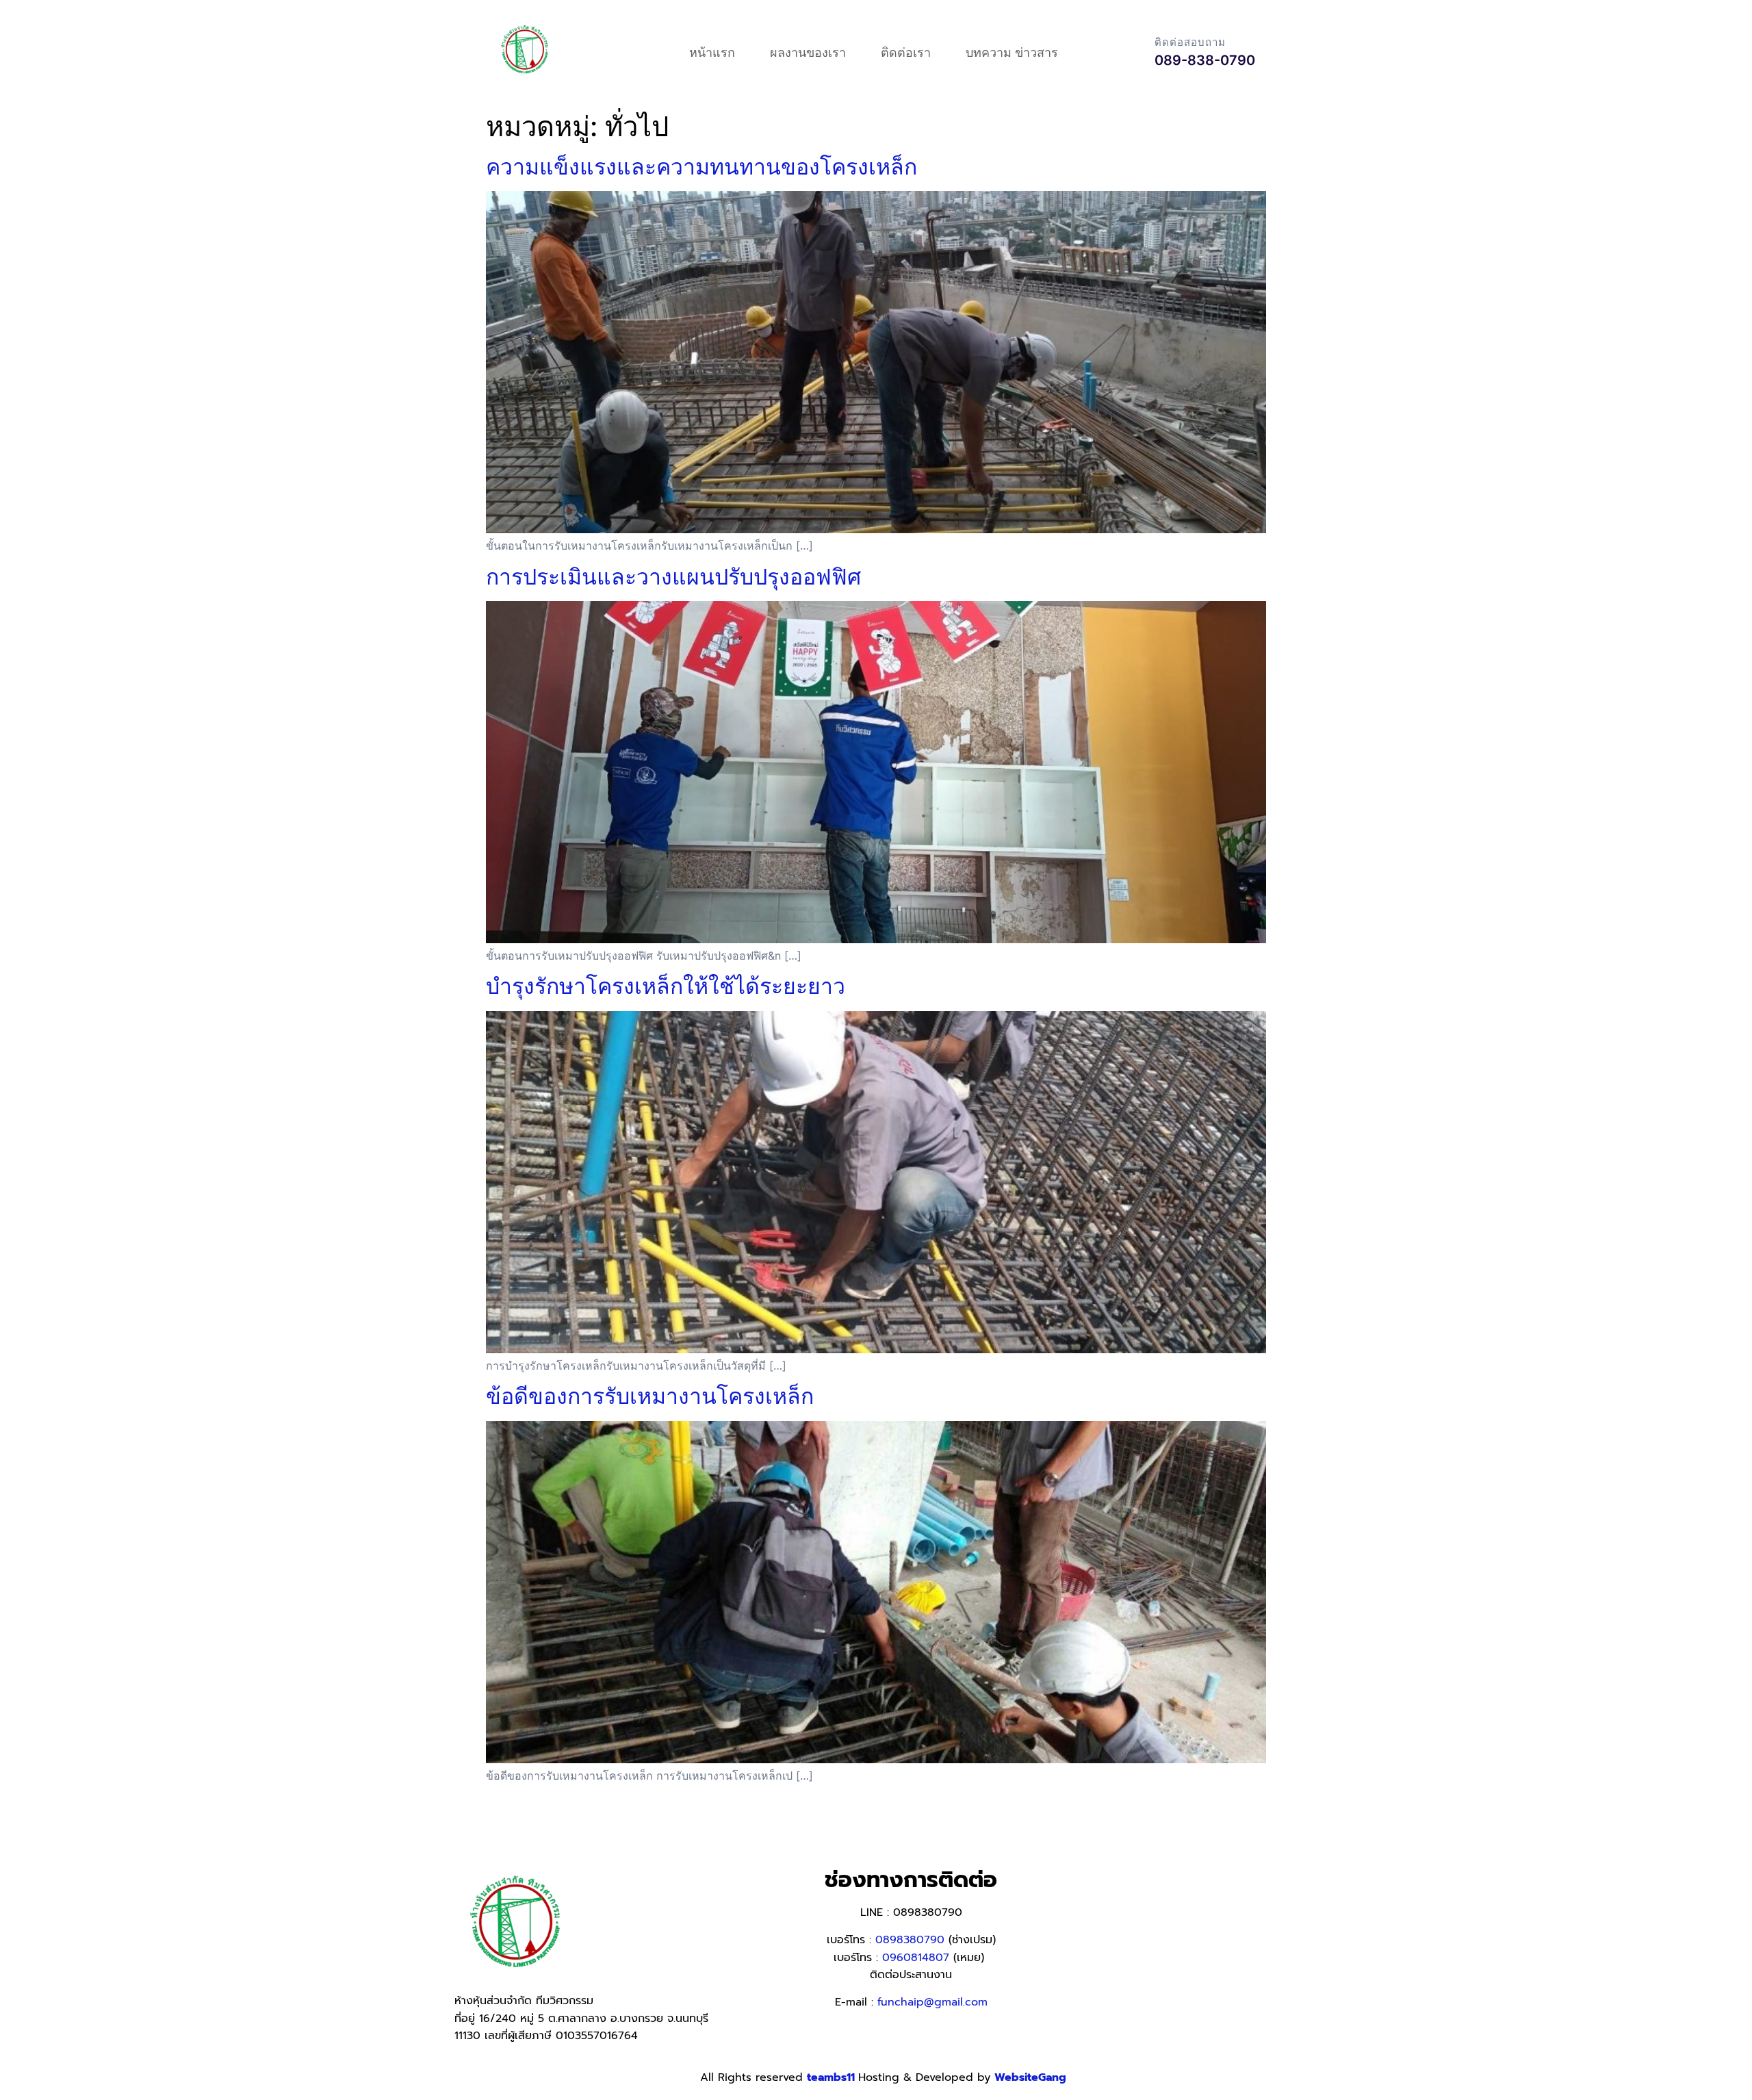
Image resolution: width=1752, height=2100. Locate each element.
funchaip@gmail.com (932, 2002)
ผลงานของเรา (808, 52)
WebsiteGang (1030, 2077)
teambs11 (833, 2077)
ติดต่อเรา (906, 52)
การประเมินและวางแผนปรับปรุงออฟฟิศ (673, 577)
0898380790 (910, 1940)
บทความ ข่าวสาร (1012, 52)
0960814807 (916, 1958)
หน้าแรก (712, 52)
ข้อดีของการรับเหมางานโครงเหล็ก (650, 1396)
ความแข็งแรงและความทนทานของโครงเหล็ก (701, 167)
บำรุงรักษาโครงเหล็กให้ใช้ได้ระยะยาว (666, 986)
